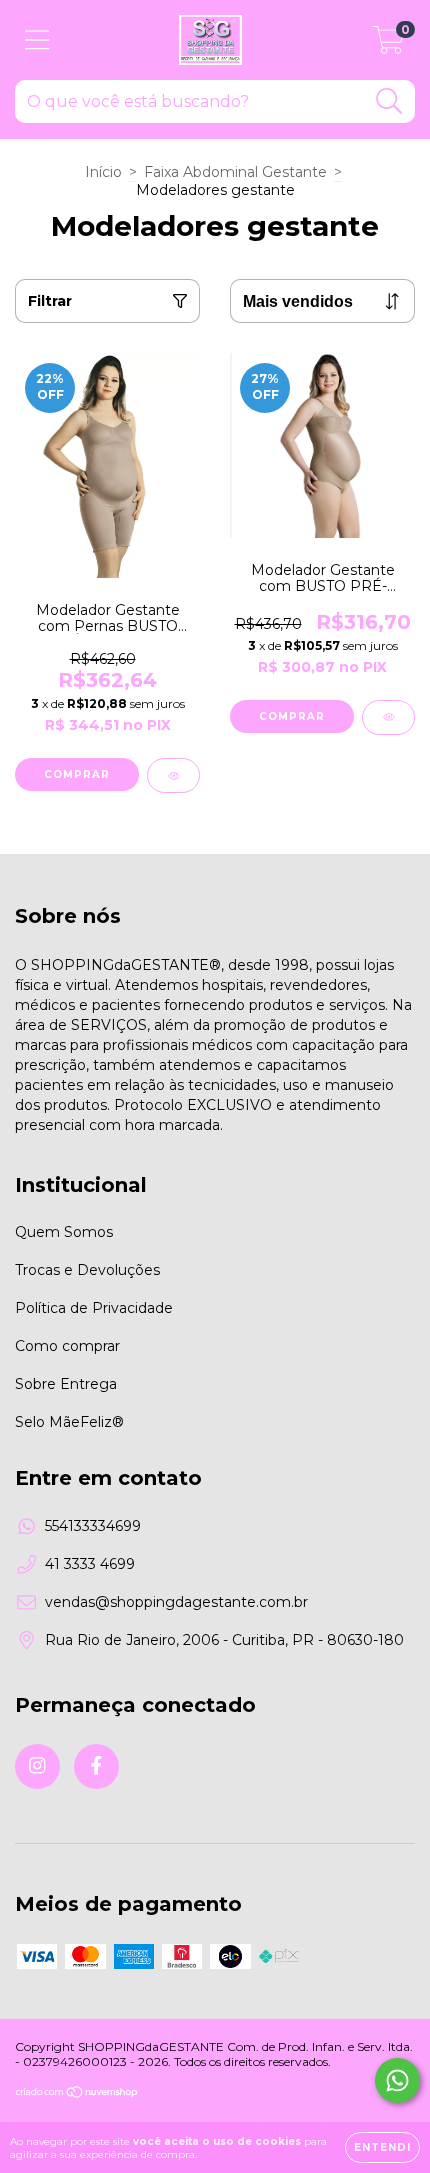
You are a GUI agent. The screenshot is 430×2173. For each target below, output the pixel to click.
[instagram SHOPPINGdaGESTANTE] (37, 1766)
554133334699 (93, 1526)
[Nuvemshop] (77, 2094)
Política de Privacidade (94, 1308)
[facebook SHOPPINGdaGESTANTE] (96, 1766)
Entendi (382, 2147)
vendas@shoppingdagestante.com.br (176, 1602)
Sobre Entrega (66, 1384)
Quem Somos (64, 1232)
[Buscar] (389, 101)
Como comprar (67, 1346)
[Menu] (37, 40)
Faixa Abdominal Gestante (235, 172)
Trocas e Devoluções (87, 1270)
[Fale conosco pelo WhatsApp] (397, 2080)
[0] (388, 45)
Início (103, 172)
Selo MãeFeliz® (69, 1422)
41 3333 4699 (90, 1564)
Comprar (77, 774)
